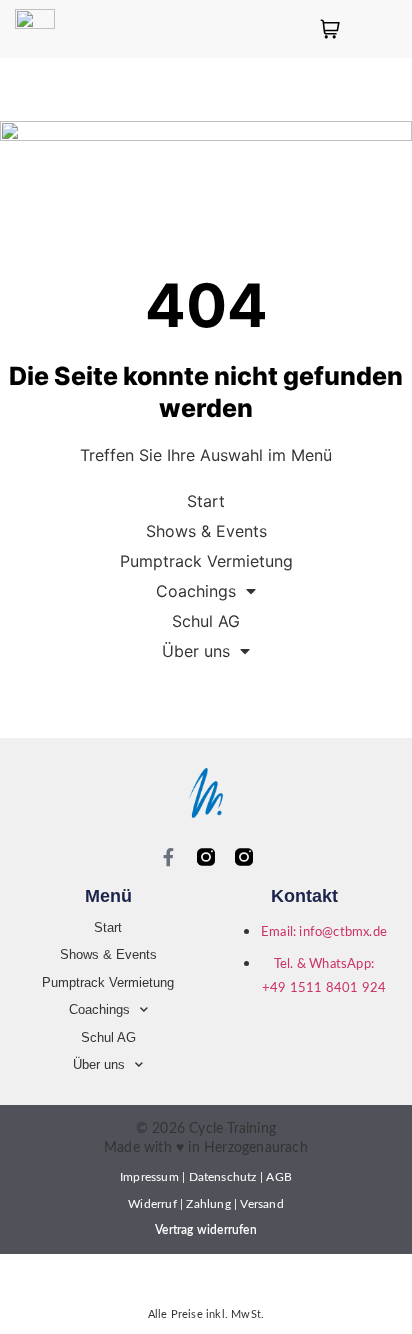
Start (206, 501)
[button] (392, 29)
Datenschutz (223, 1177)
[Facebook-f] (168, 857)
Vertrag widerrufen (206, 1230)
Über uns (196, 651)
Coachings (196, 591)
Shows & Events (206, 531)
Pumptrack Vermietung (206, 561)
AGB (279, 1177)
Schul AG (206, 621)
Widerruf (152, 1204)
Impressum (149, 1177)
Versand (261, 1204)
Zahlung (208, 1204)
